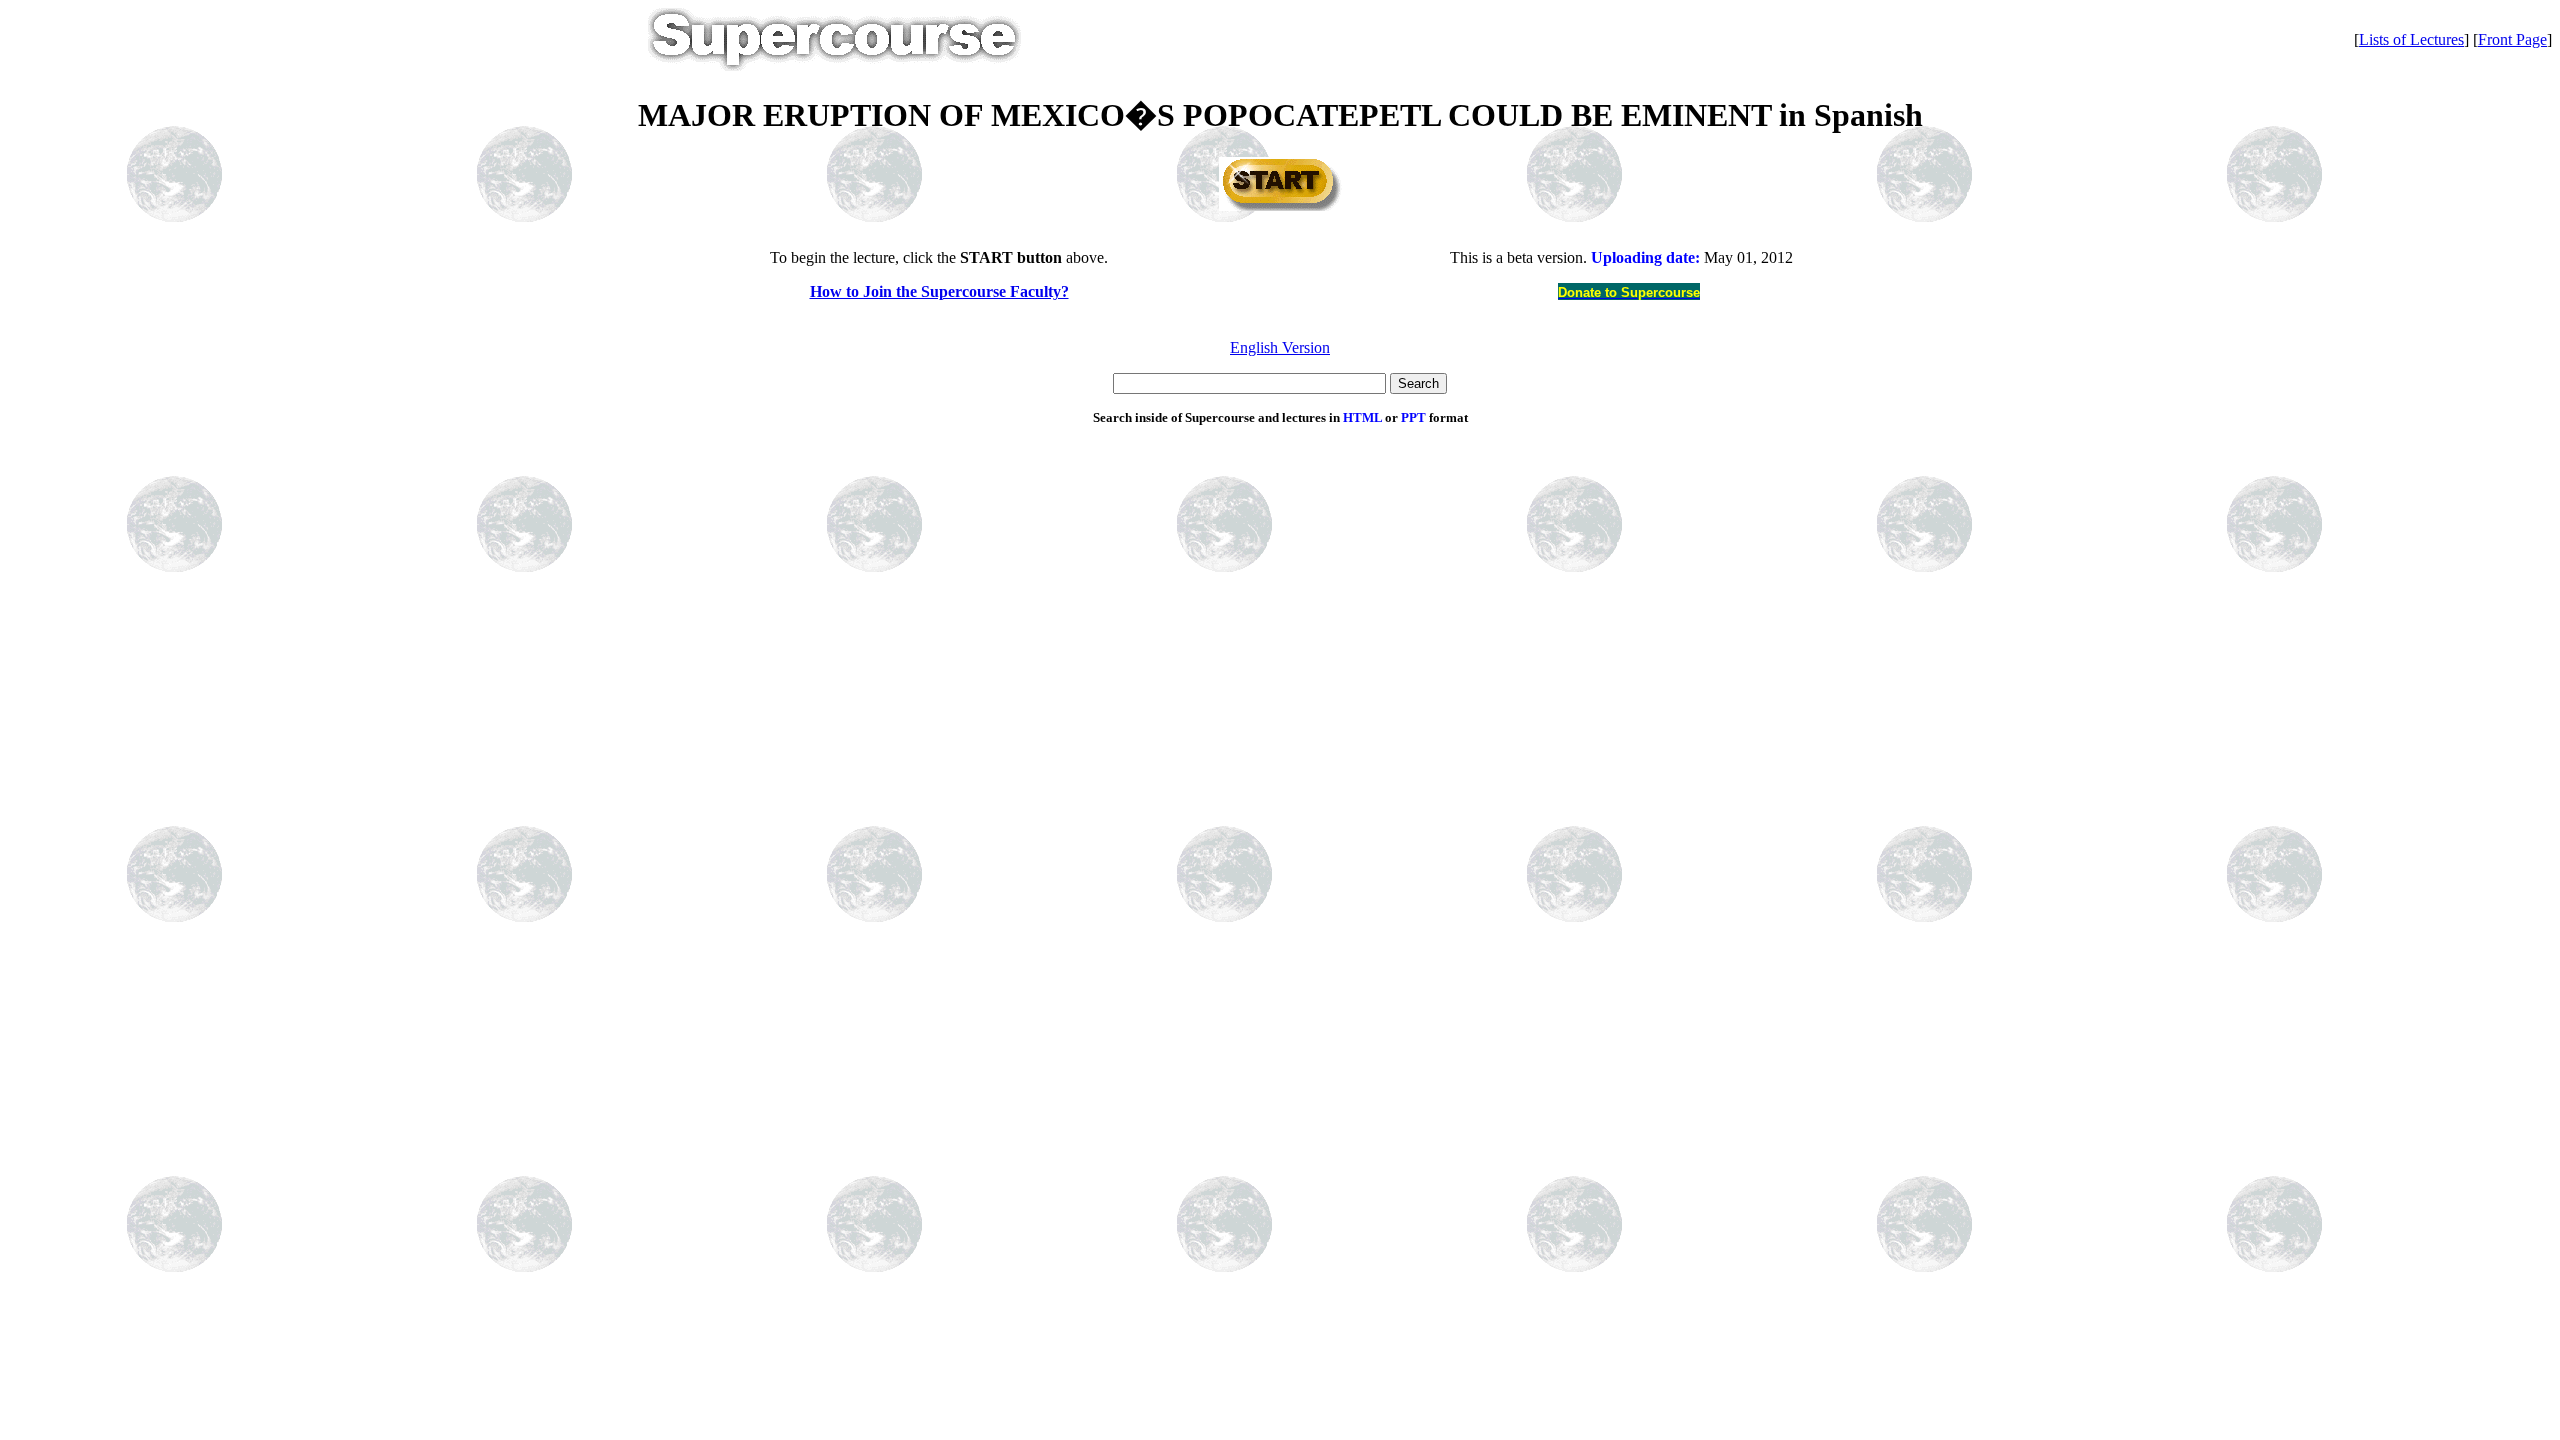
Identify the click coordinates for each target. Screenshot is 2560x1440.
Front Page (2512, 39)
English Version (1280, 347)
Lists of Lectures (2411, 39)
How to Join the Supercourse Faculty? (939, 291)
